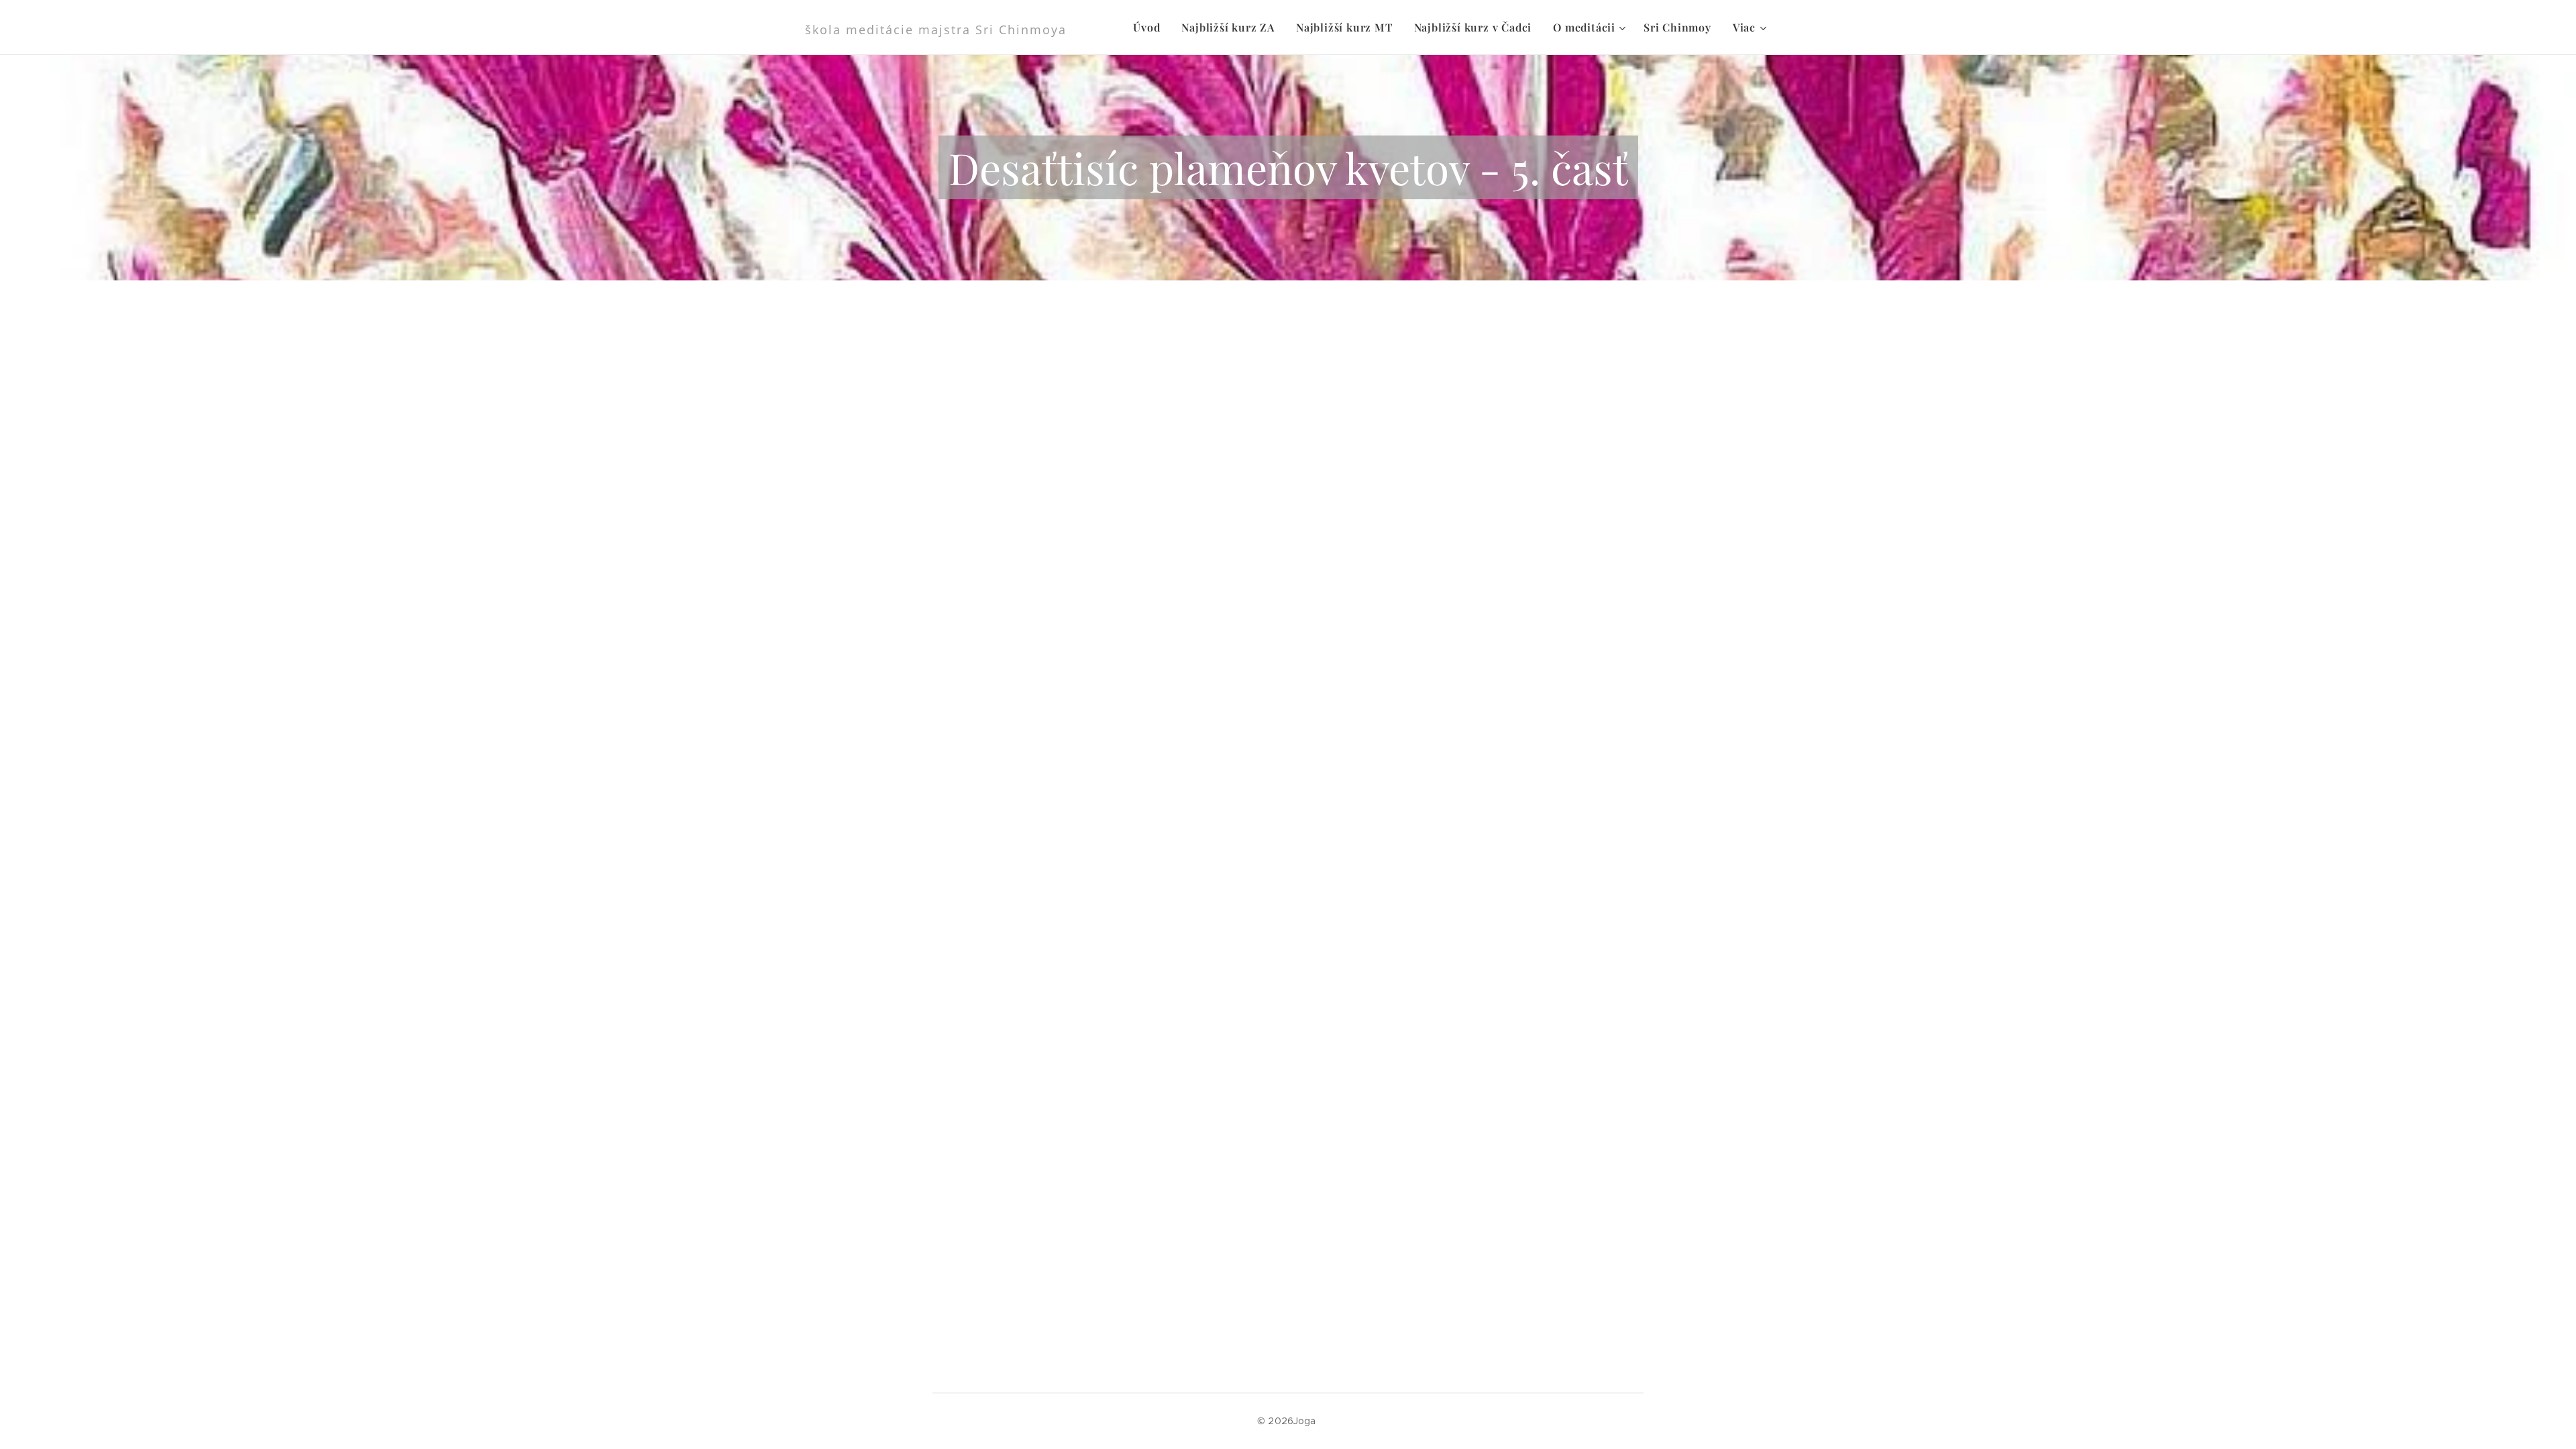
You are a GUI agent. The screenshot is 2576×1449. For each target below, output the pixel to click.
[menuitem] (1150, 28)
